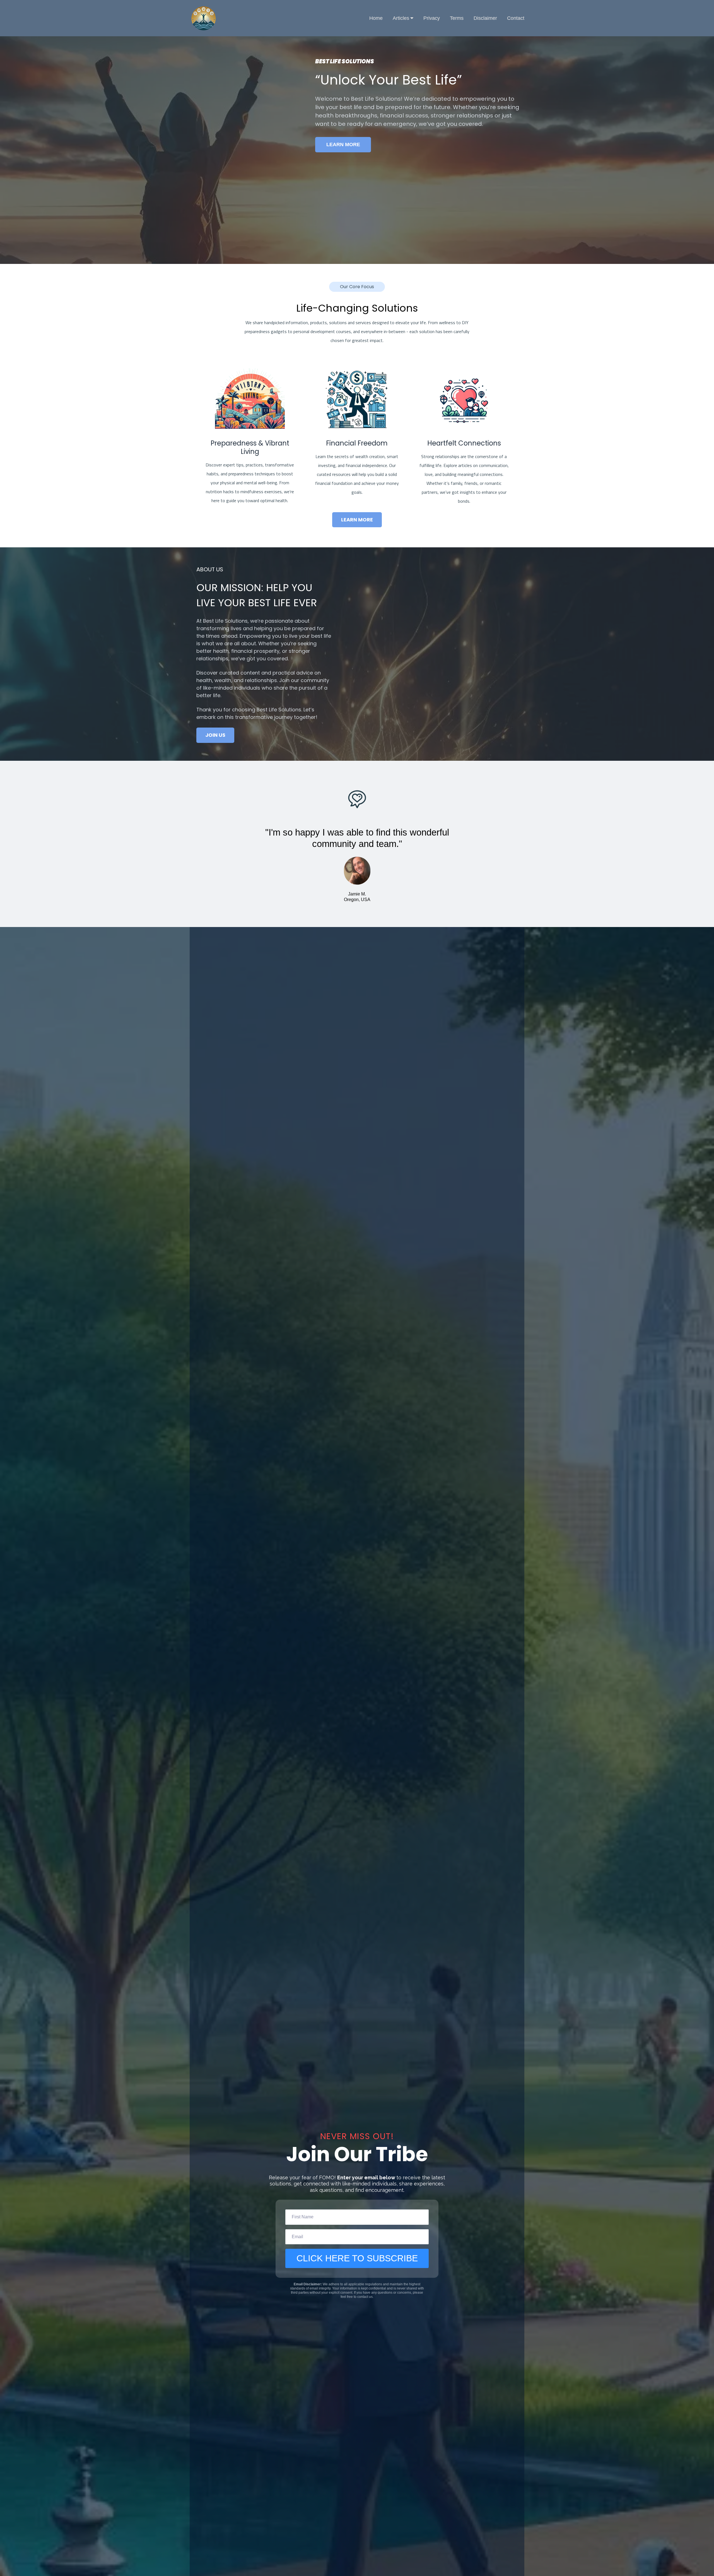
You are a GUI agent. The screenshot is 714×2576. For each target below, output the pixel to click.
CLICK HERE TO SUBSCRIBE (357, 2258)
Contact (516, 18)
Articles (401, 18)
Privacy (432, 18)
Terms (457, 18)
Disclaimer (485, 18)
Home (376, 18)
